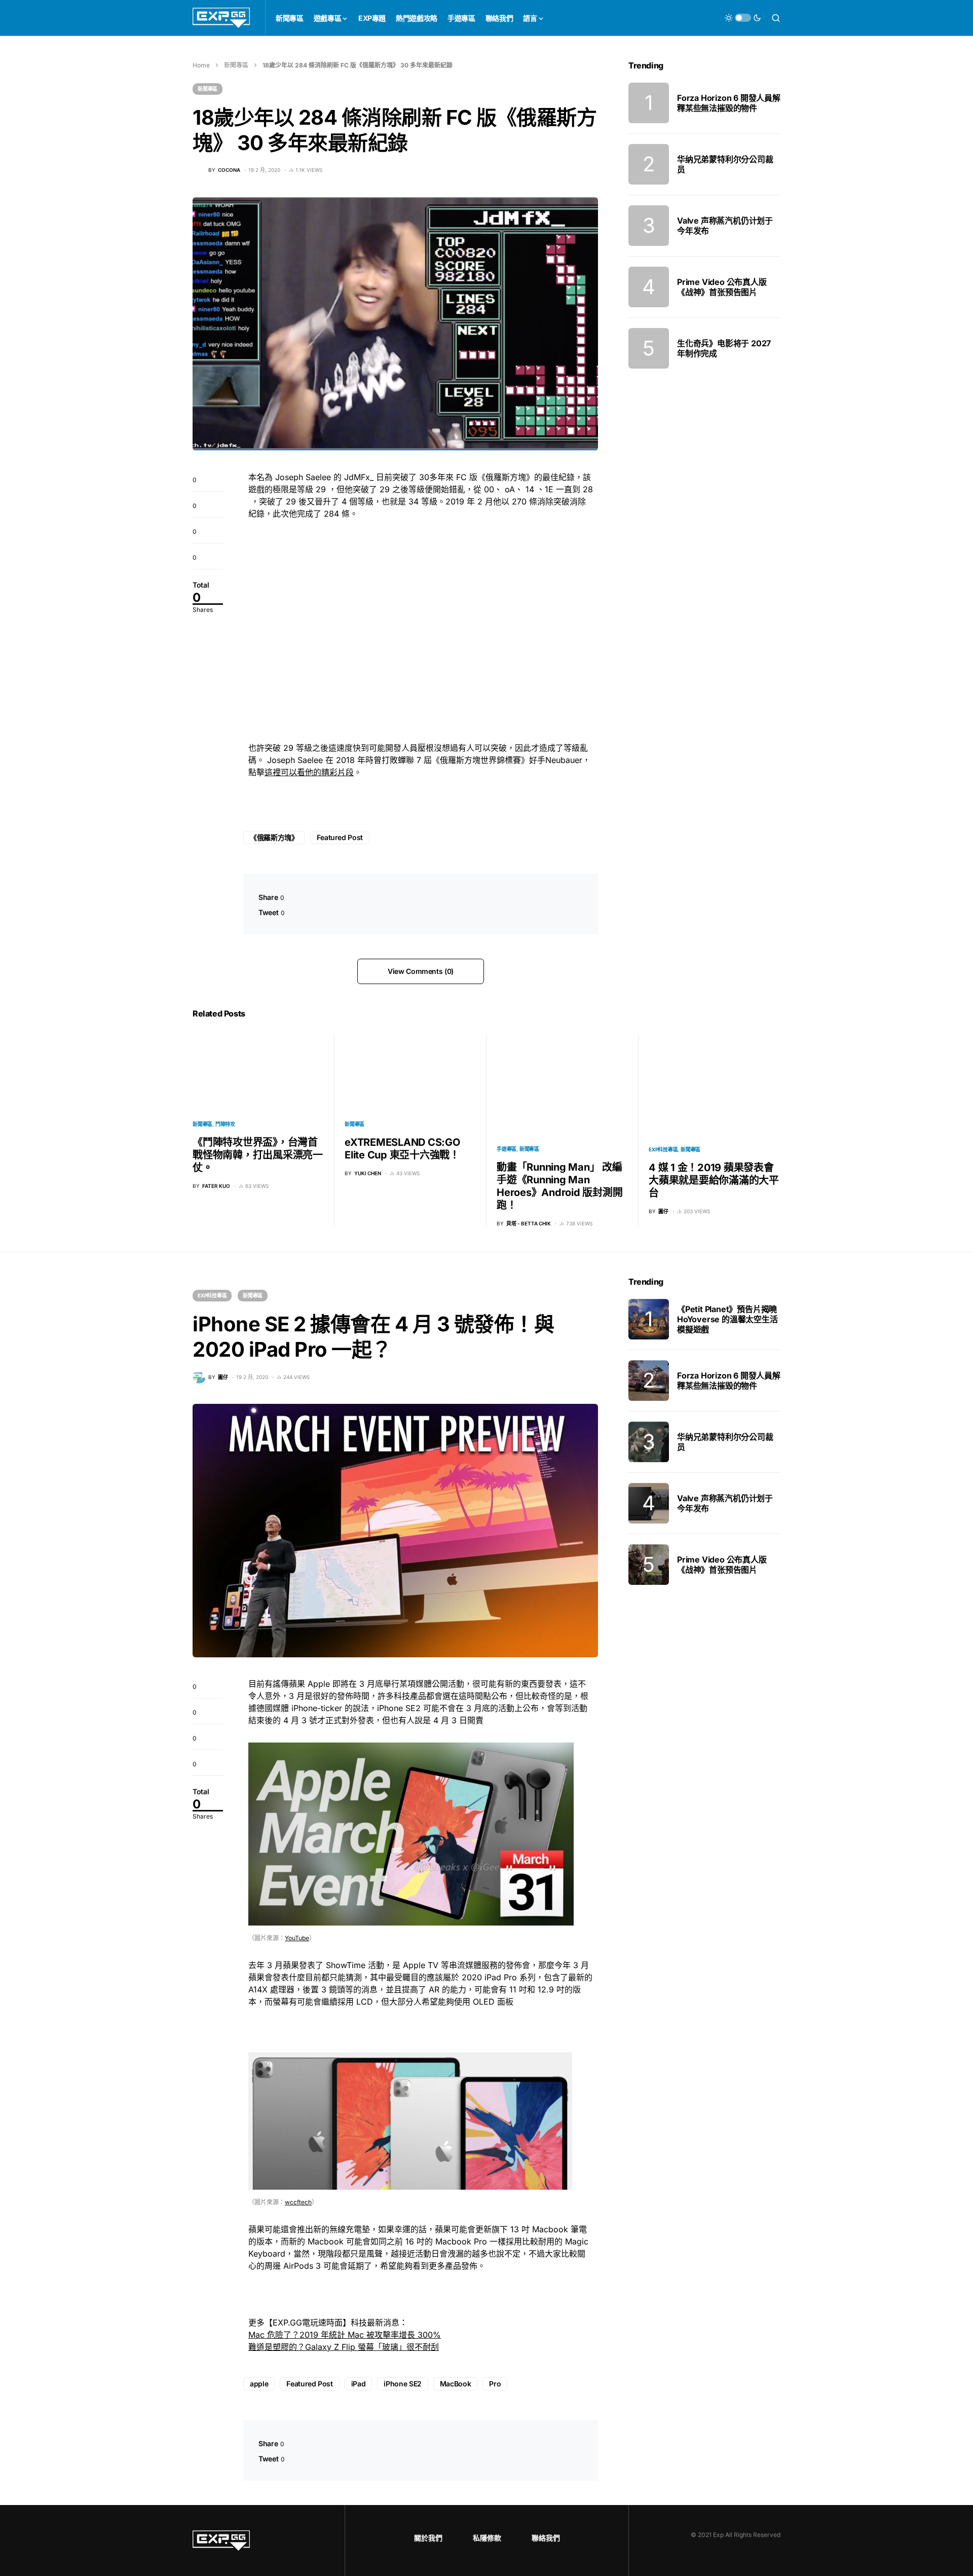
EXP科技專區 (663, 1149)
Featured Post (340, 837)
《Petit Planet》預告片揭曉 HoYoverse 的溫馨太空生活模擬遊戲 (727, 1319)
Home (201, 65)
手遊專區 (507, 1149)
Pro (495, 2384)
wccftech (298, 2202)
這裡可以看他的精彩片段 (309, 772)
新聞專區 (236, 65)
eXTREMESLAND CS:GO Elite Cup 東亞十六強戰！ (402, 1149)
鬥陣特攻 (225, 1124)
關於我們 (428, 2538)
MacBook (456, 2384)
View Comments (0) (421, 971)
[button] (743, 18)
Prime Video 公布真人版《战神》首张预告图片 (722, 287)
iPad (359, 2384)
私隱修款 (487, 2538)
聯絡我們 (546, 2538)
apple (259, 2384)
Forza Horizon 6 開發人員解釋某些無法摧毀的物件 (729, 103)
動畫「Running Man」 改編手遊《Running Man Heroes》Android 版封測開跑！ (559, 1186)
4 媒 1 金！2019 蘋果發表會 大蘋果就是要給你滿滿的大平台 (714, 1180)
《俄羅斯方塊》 (274, 837)
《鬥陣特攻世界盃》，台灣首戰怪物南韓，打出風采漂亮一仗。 (258, 1155)
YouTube (297, 1938)
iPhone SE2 (403, 2384)
